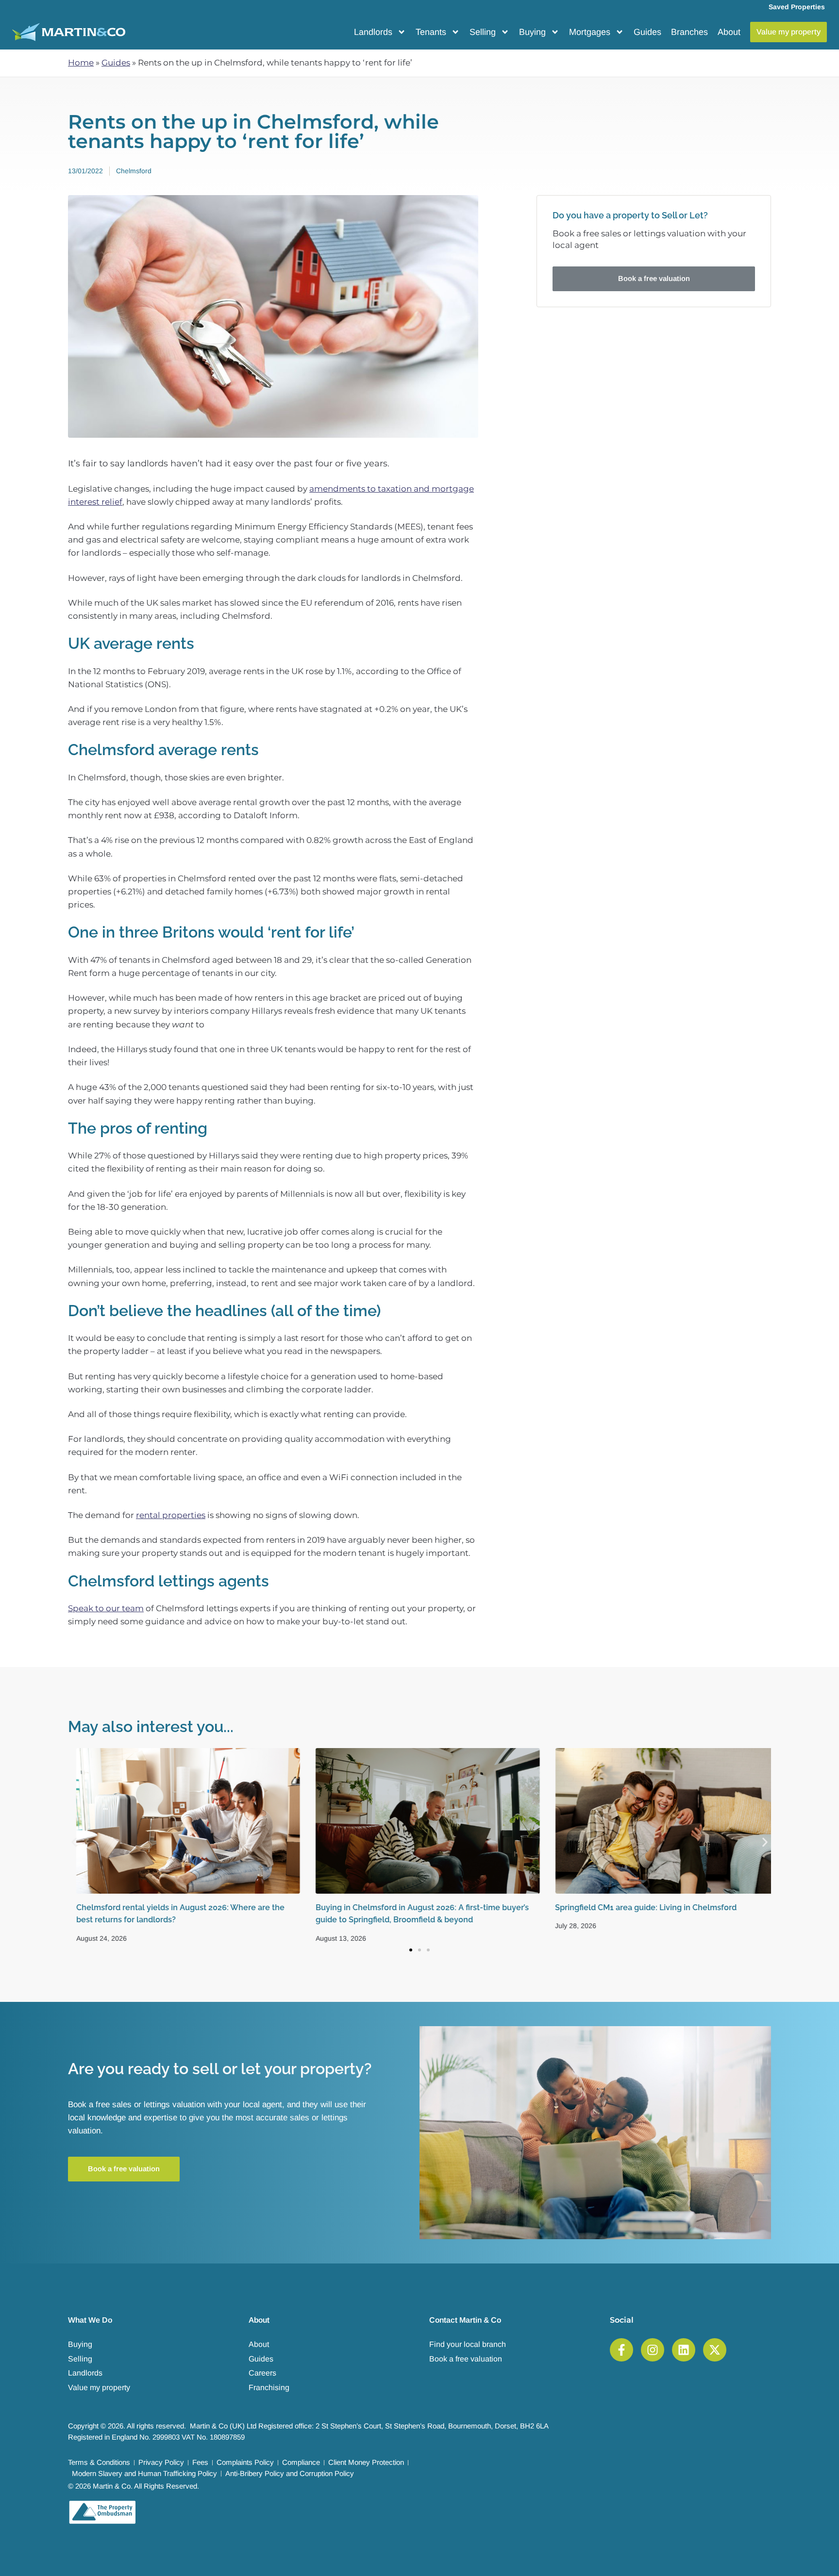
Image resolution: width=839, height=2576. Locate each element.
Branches (689, 32)
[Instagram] (653, 2350)
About (729, 32)
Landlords (373, 32)
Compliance (301, 2462)
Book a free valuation (466, 2359)
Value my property (99, 2387)
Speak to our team (106, 1608)
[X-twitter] (715, 2350)
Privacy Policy (161, 2462)
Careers (262, 2373)
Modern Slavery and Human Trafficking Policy (144, 2473)
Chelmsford (134, 171)
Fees (200, 2462)
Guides (647, 32)
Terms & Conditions (99, 2462)
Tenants (431, 32)
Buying (532, 32)
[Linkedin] (684, 2350)
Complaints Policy (245, 2462)
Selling (483, 32)
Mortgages (590, 32)
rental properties (171, 1515)
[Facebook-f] (621, 2350)
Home (81, 63)
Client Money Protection (366, 2462)
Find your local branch (468, 2344)
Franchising (269, 2387)
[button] (74, 1842)
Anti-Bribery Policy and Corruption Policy (290, 2473)
